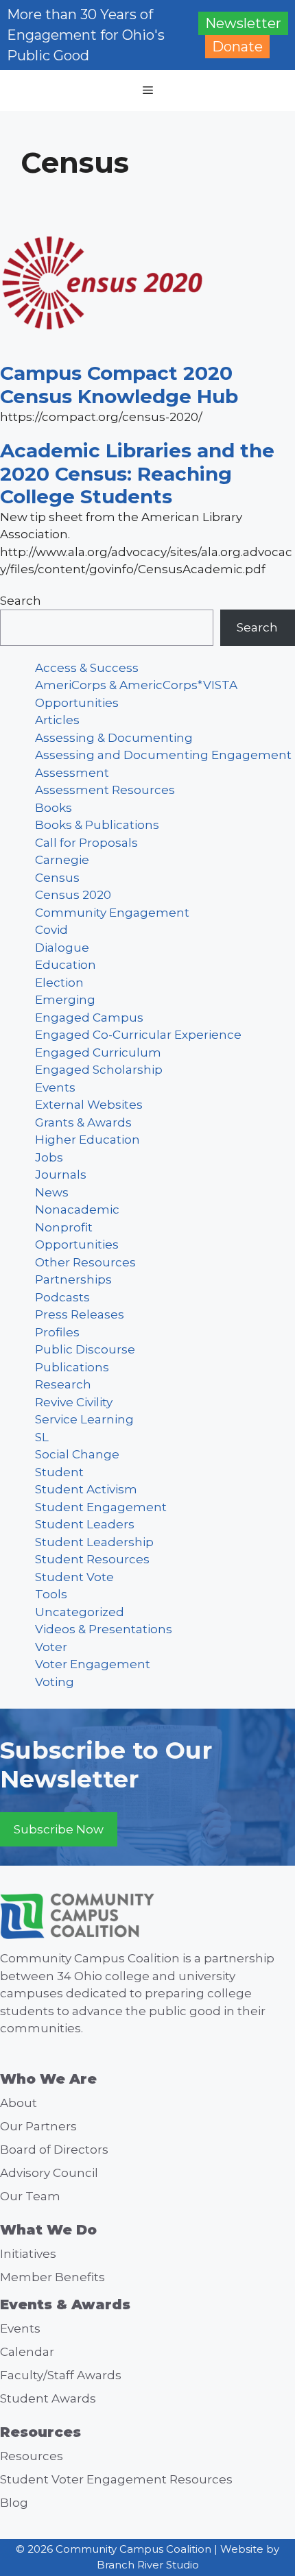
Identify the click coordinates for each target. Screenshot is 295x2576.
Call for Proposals (86, 843)
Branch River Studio (148, 2565)
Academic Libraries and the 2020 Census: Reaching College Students (137, 473)
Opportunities (77, 1244)
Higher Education (87, 1140)
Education (66, 965)
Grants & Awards (83, 1122)
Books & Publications (97, 825)
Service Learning (84, 1419)
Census (57, 878)
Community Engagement (112, 913)
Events (55, 1087)
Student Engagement (101, 1507)
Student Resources (92, 1559)
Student (59, 1472)
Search (21, 601)
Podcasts (62, 1297)
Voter (51, 1647)
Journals (61, 1175)
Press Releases (80, 1314)
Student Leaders (85, 1524)
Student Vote (74, 1577)
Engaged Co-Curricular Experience (138, 1035)
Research (63, 1384)
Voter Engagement (93, 1664)
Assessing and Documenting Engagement (163, 755)
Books (54, 808)
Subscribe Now (59, 1829)
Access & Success (87, 668)
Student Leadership (94, 1542)
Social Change (77, 1454)
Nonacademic (77, 1209)
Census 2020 (73, 895)
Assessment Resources (105, 790)
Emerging (65, 1000)
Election (59, 983)
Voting (55, 1682)
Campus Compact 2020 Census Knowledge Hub (119, 385)
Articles (57, 720)
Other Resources (85, 1262)
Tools (51, 1594)
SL (42, 1437)
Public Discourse (85, 1349)
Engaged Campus (89, 1018)
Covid (51, 930)
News (52, 1192)
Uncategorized (80, 1612)
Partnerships (73, 1279)
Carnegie (62, 860)
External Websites (89, 1105)
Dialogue (62, 948)
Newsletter (243, 23)
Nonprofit (64, 1227)
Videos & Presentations (104, 1629)
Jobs (49, 1157)
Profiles (57, 1332)
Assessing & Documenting (114, 738)
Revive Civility (74, 1402)
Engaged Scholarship (99, 1070)
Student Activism (86, 1489)
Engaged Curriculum (98, 1052)
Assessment (72, 773)
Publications (72, 1367)
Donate (237, 47)
